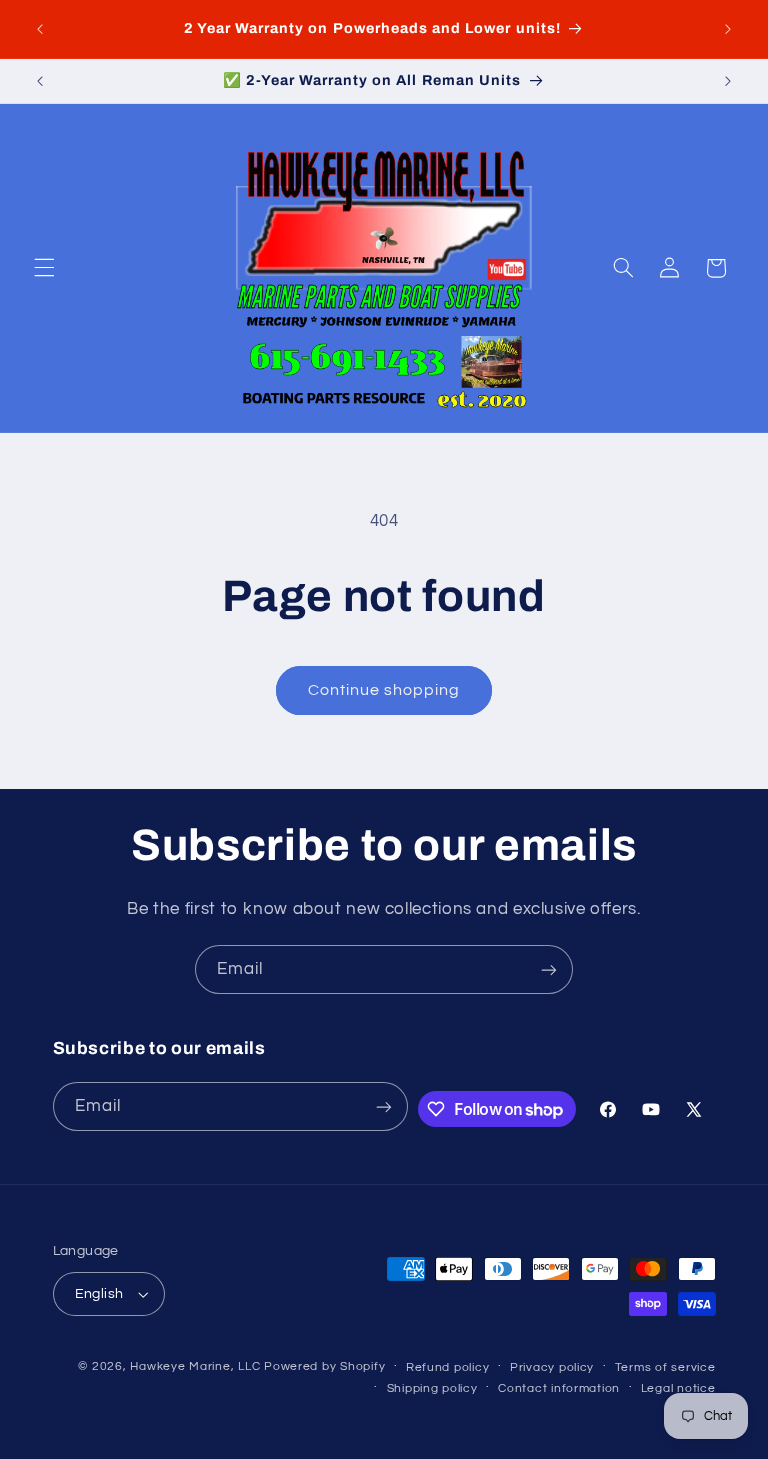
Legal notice (678, 1388)
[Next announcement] (728, 29)
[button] (44, 268)
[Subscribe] (549, 969)
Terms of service (665, 1367)
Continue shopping (384, 690)
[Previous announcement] (40, 29)
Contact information (559, 1388)
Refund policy (448, 1367)
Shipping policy (432, 1388)
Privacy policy (552, 1367)
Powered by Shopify (324, 1366)
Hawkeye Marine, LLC (195, 1366)
